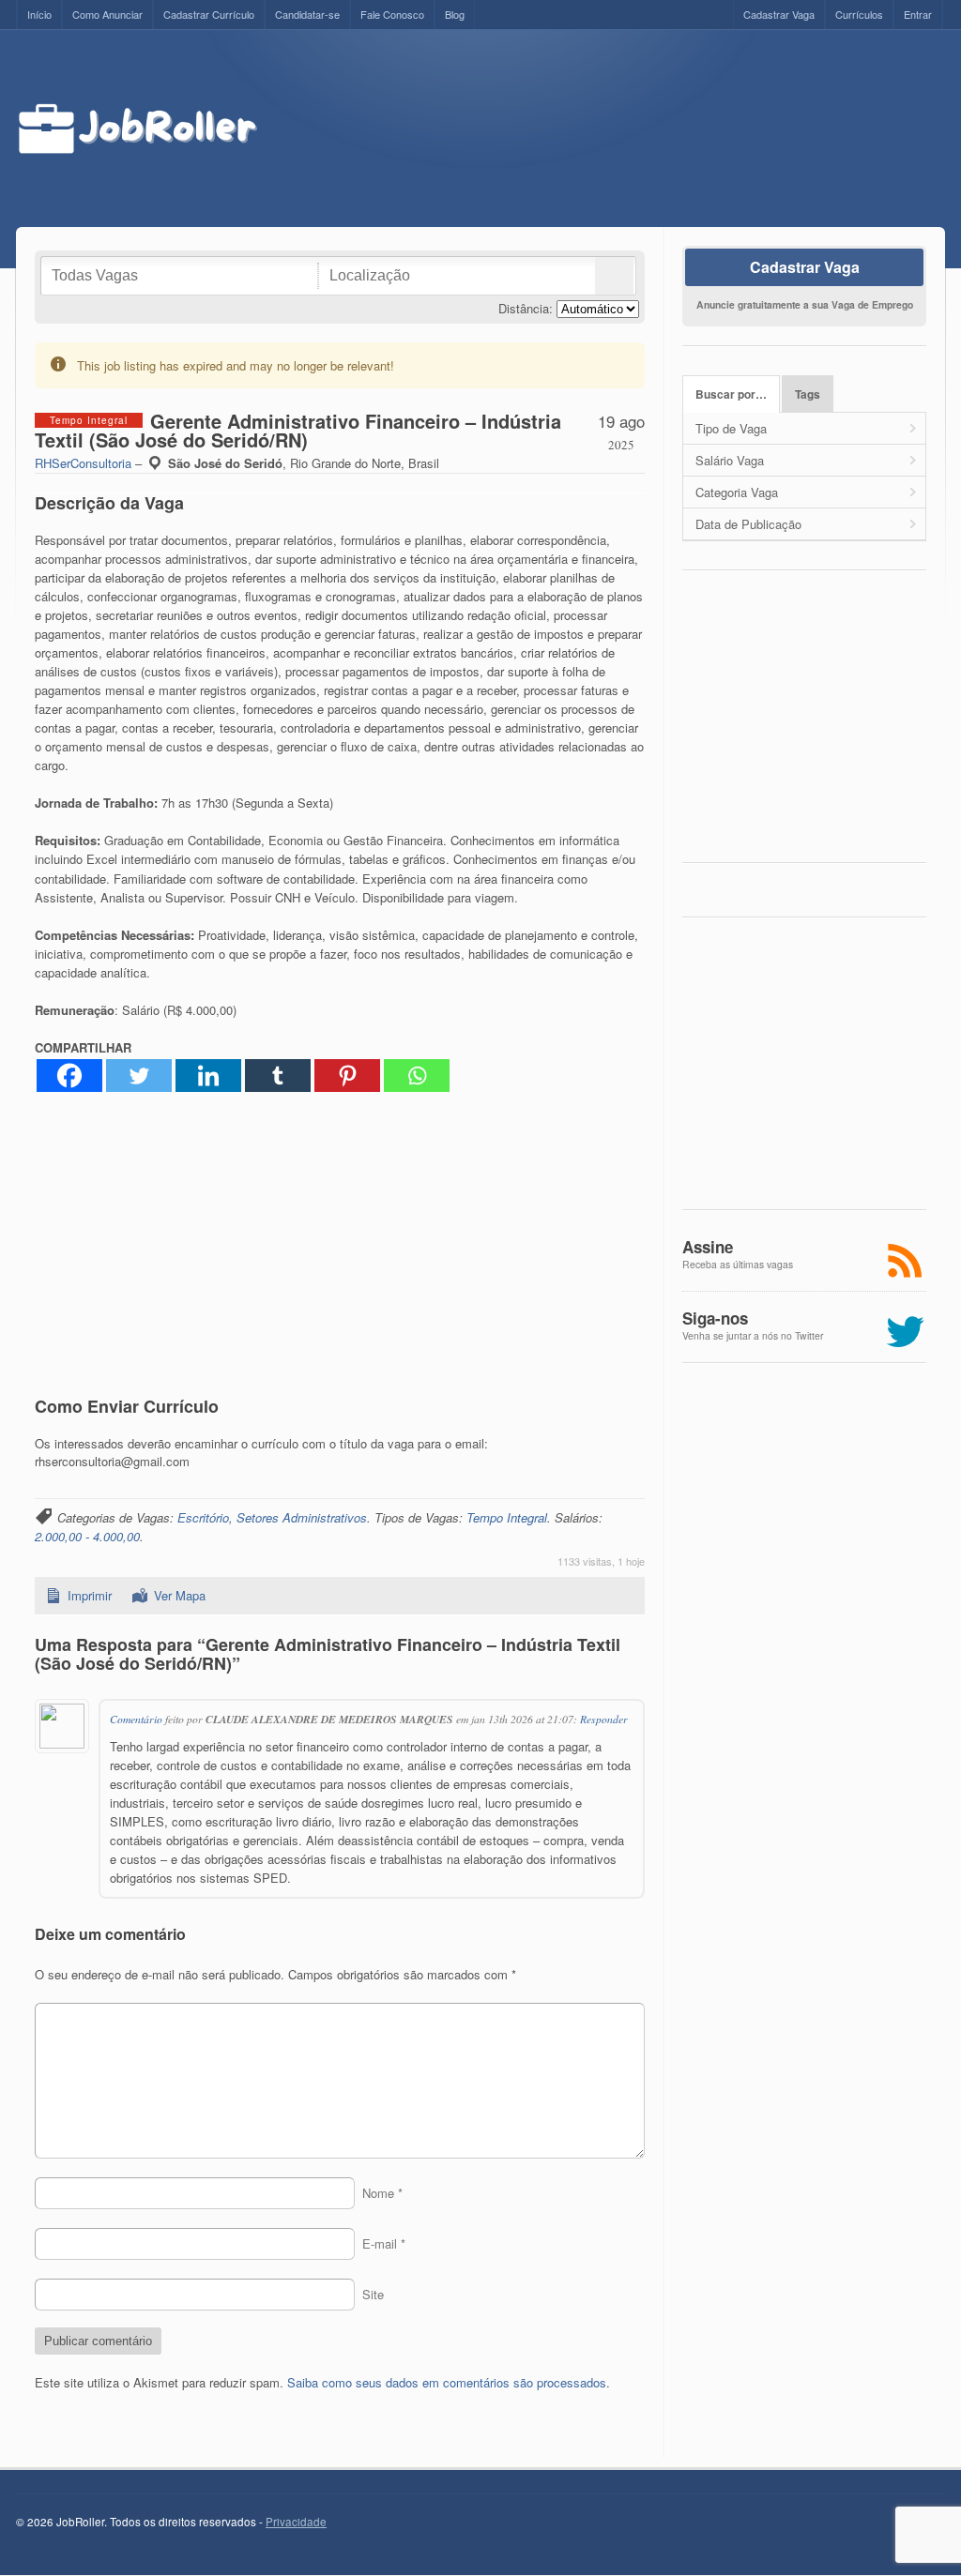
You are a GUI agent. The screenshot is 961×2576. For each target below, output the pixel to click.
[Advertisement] (618, 129)
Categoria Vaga (737, 492)
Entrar (918, 14)
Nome (382, 2193)
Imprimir (90, 1595)
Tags (808, 394)
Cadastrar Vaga (779, 14)
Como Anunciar (107, 14)
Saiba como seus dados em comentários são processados (447, 2382)
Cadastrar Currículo (209, 14)
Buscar (614, 276)
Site (373, 2294)
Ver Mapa (180, 1595)
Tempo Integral (507, 1517)
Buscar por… (731, 394)
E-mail (384, 2243)
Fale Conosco (392, 14)
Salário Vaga (730, 460)
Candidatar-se (307, 14)
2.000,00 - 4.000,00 (87, 1536)
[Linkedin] (208, 1076)
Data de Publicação (748, 524)
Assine (708, 1247)
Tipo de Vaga (731, 428)
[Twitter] (139, 1076)
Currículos (859, 14)
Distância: (526, 308)
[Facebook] (69, 1076)
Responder (604, 1719)
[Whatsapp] (417, 1076)
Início (39, 14)
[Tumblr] (278, 1076)
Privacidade (296, 2522)
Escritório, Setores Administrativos (272, 1517)
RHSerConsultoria (83, 463)
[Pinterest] (347, 1076)
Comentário (136, 1719)
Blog (455, 14)
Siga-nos (715, 1318)
